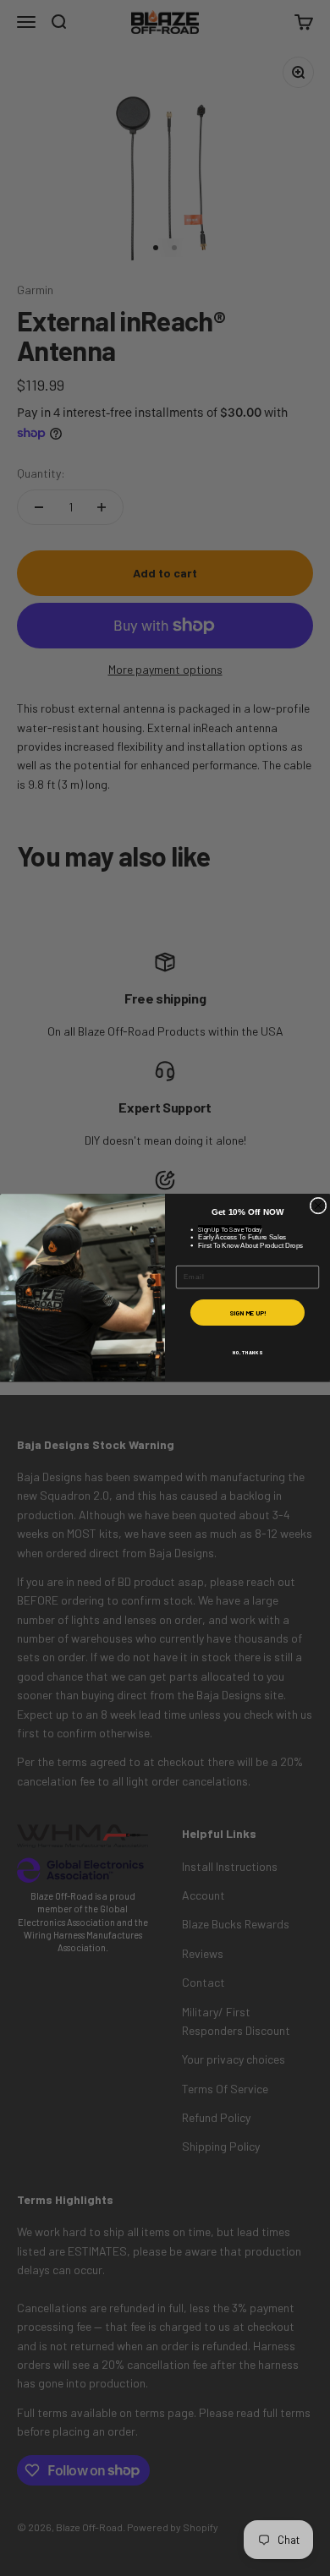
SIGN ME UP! (248, 1313)
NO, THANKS (247, 1352)
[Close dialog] (318, 1206)
